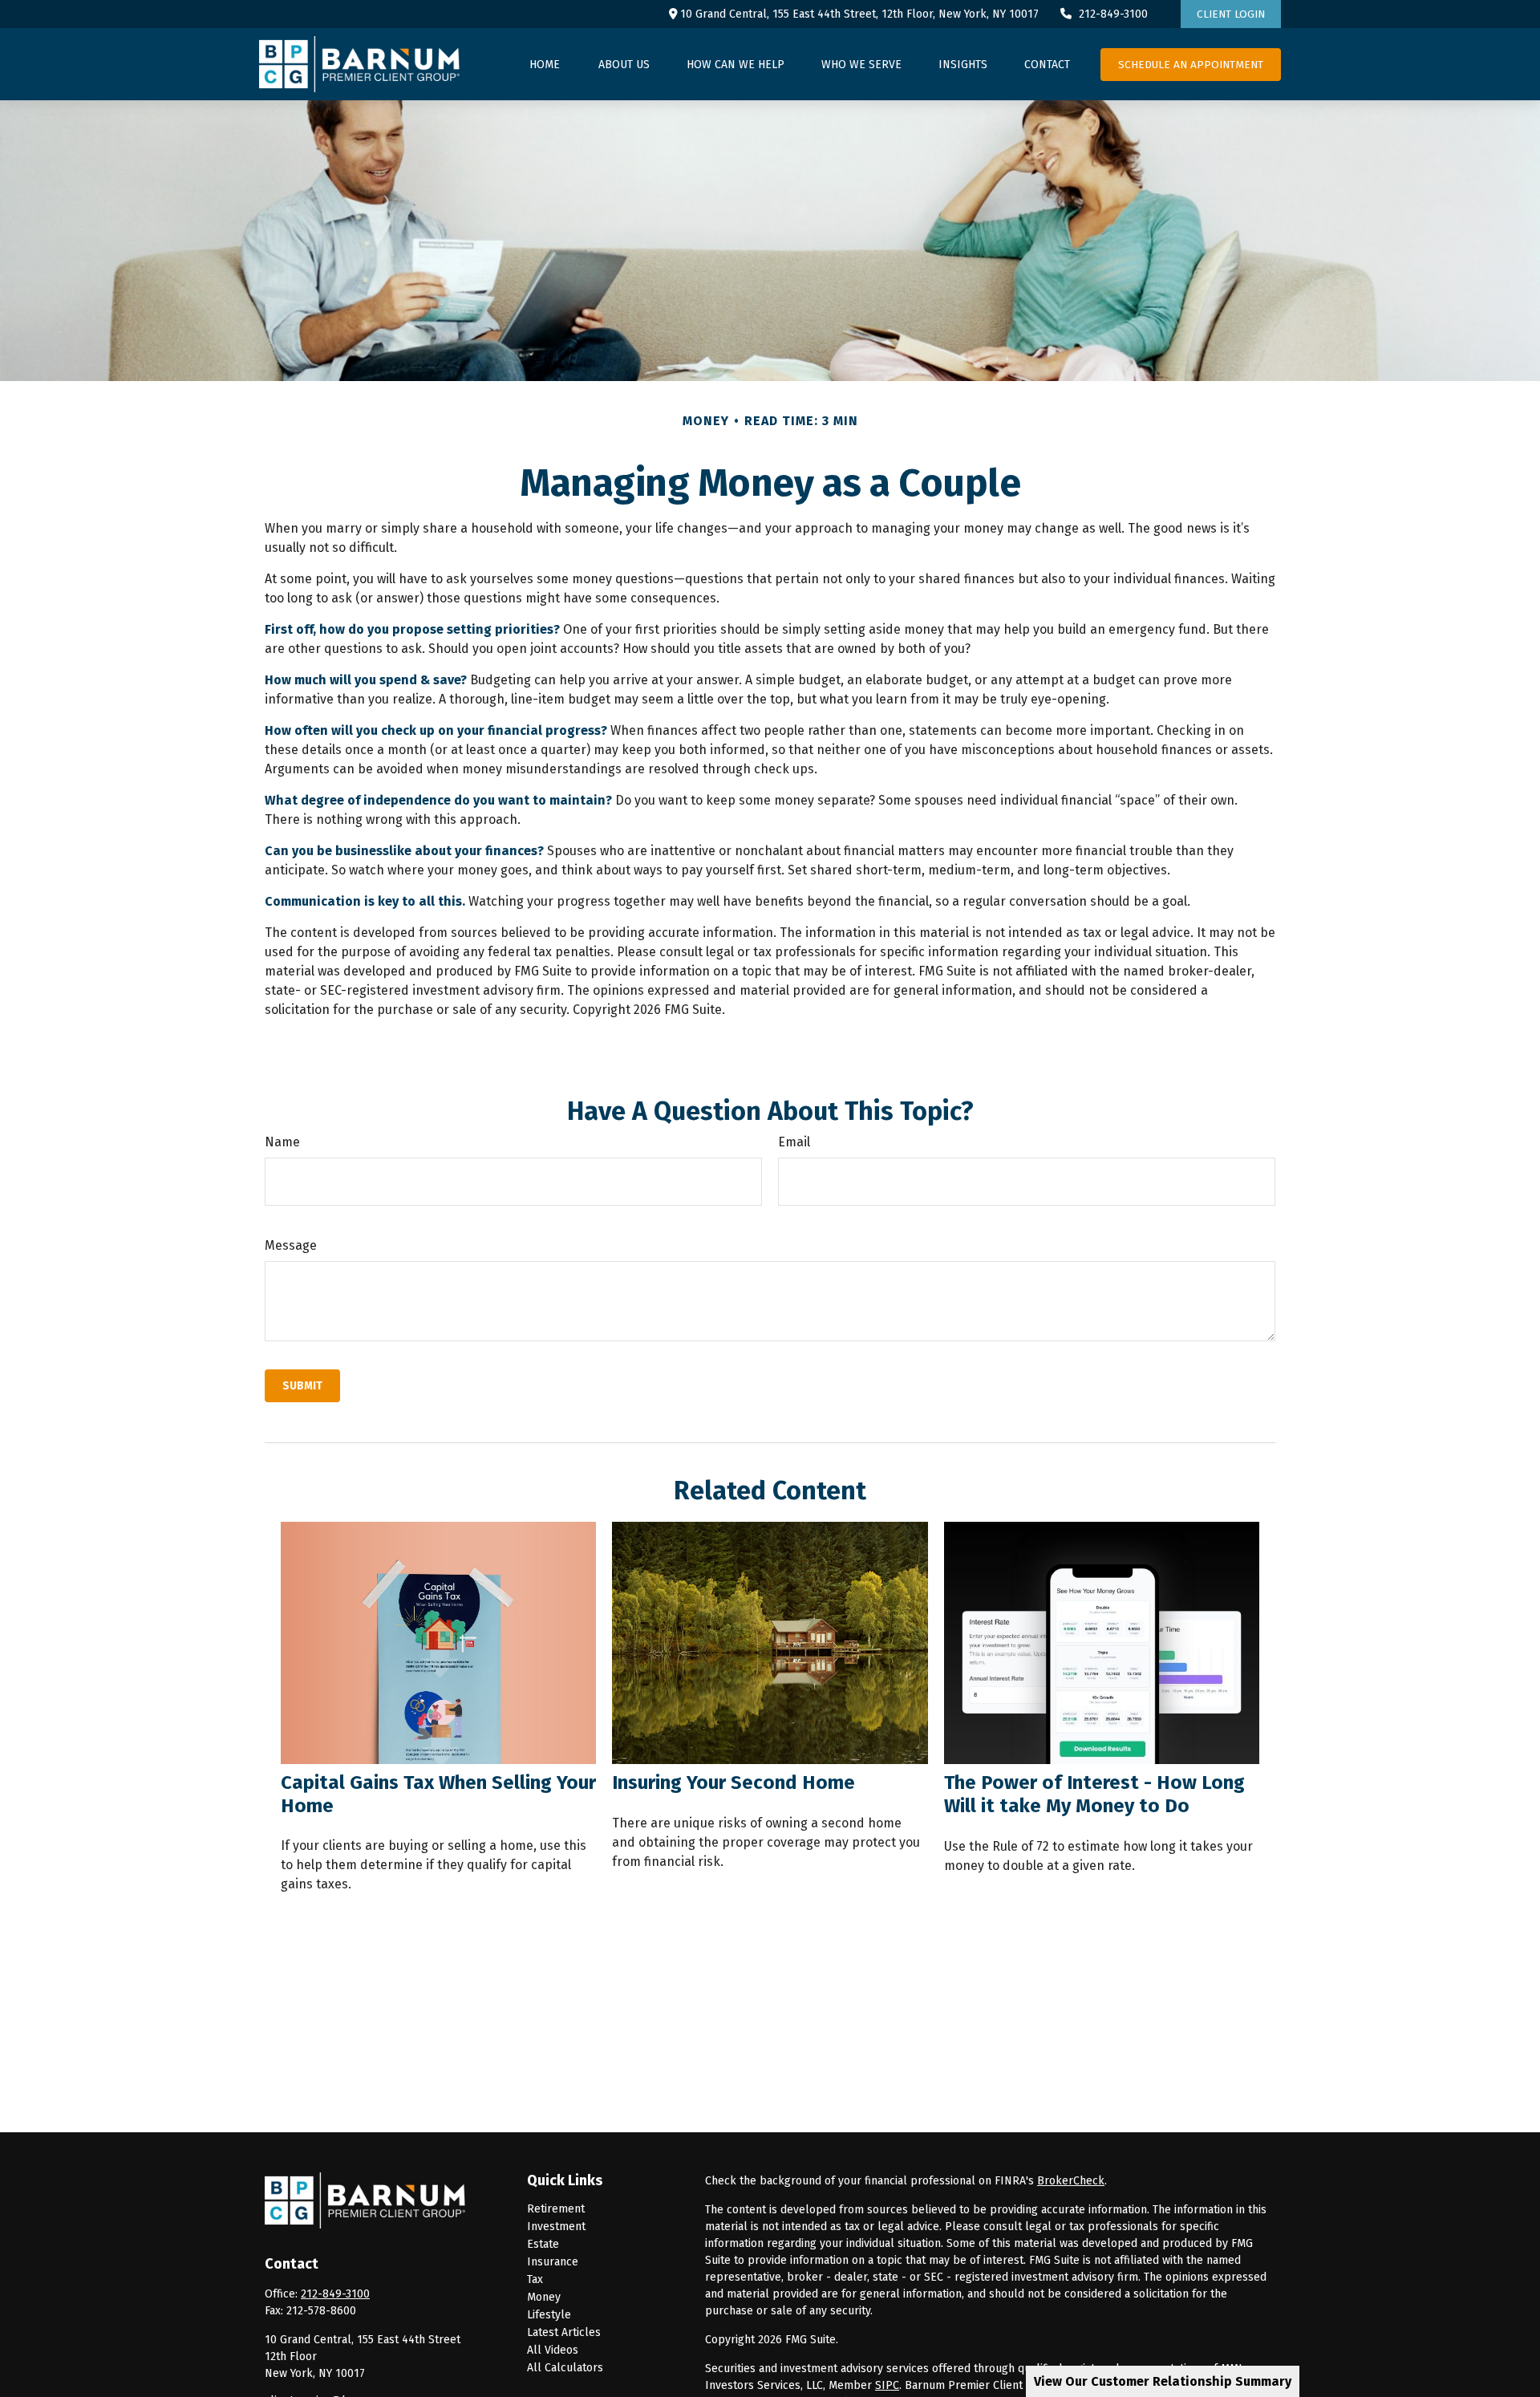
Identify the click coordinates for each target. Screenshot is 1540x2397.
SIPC (887, 2385)
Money (544, 2297)
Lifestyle (549, 2315)
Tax (535, 2279)
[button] (545, 64)
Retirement (556, 2209)
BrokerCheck (1071, 2181)
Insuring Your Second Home (734, 1783)
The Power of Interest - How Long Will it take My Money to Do (1094, 1794)
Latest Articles (564, 2332)
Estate (543, 2244)
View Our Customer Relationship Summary (1163, 2381)
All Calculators (565, 2368)
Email (794, 1142)
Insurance (553, 2262)
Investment (556, 2227)
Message (291, 1245)
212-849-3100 (1113, 14)
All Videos (553, 2350)
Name (282, 1142)
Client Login (1231, 14)
